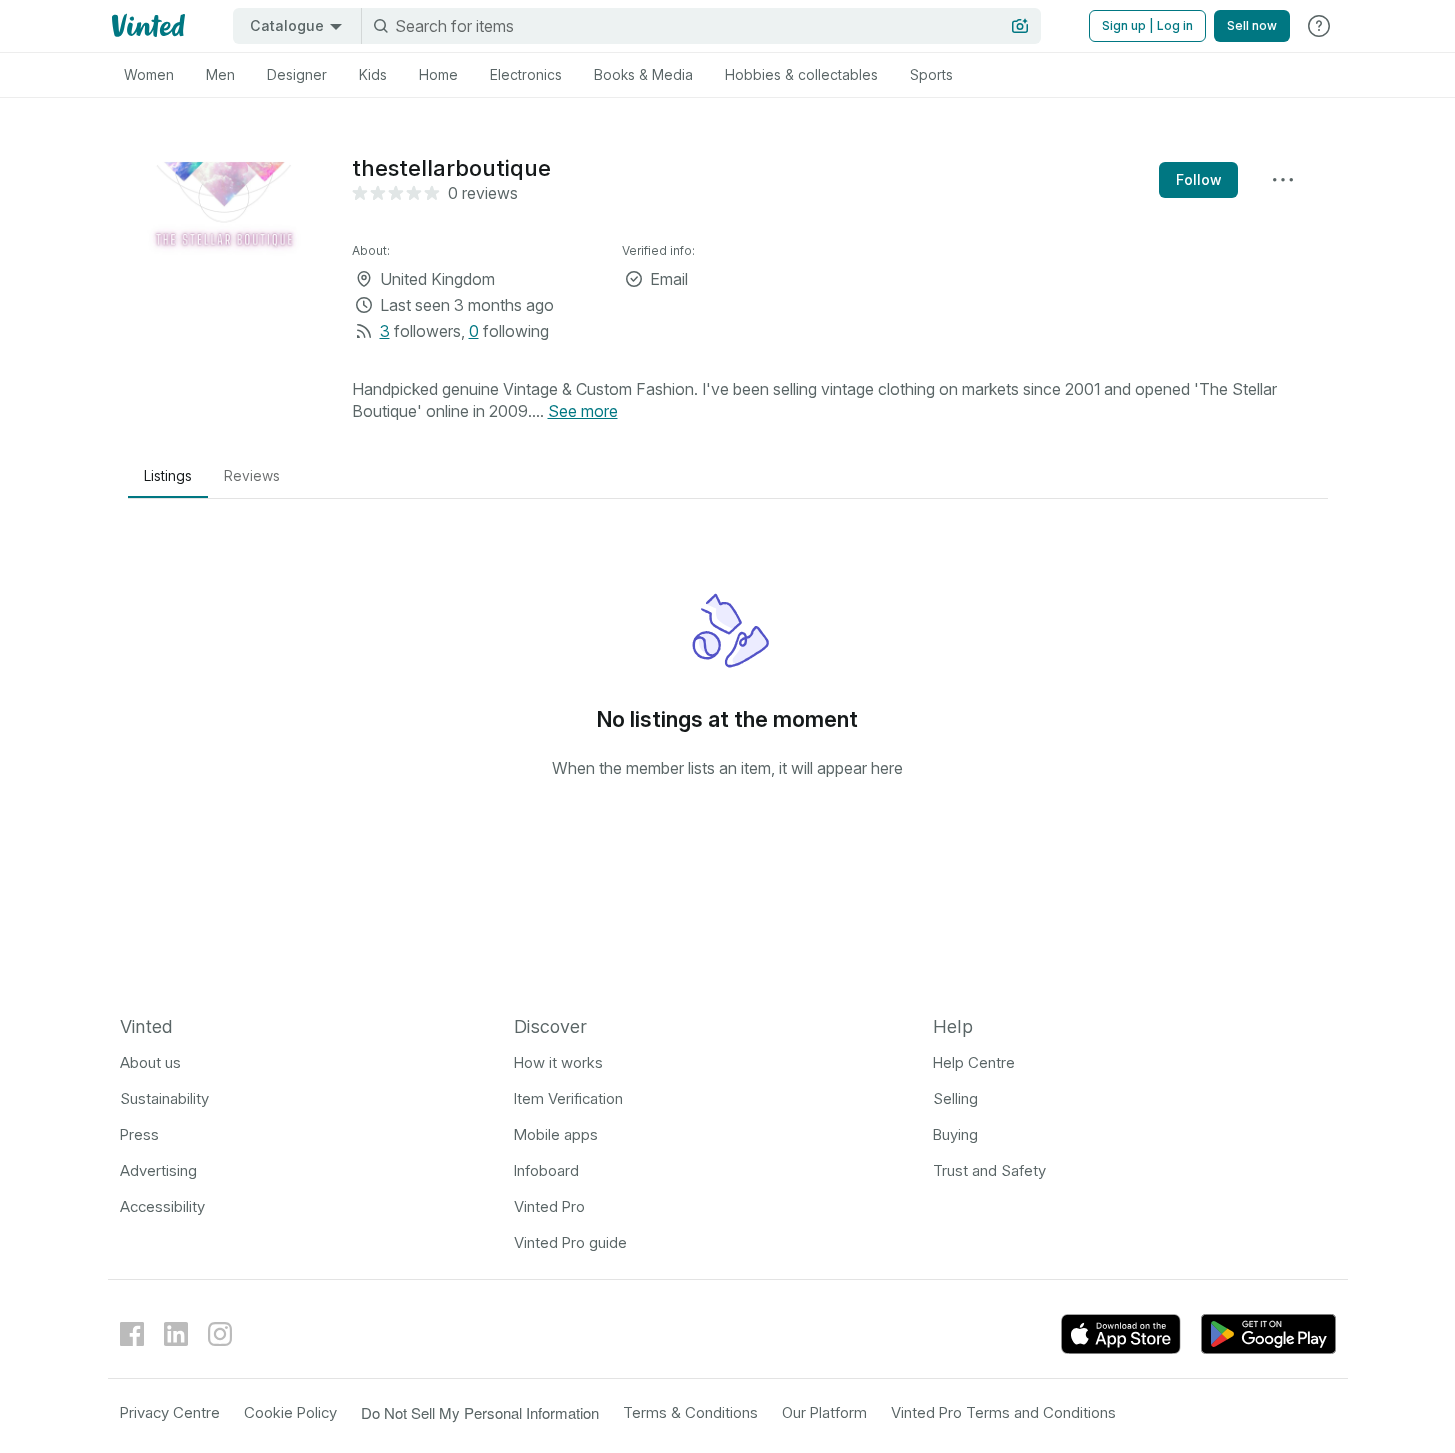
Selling (955, 1098)
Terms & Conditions (690, 1412)
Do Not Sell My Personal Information (480, 1412)
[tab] (149, 75)
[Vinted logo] (146, 26)
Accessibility (162, 1206)
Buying (955, 1134)
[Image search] (1020, 26)
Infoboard (546, 1170)
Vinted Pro (549, 1206)
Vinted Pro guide (570, 1242)
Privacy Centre (170, 1412)
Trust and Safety (989, 1170)
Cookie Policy (290, 1412)
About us (150, 1062)
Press (139, 1134)
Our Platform (824, 1412)
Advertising (158, 1170)
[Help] (1319, 26)
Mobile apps (556, 1134)
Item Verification (568, 1098)
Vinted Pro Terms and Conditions (1003, 1412)
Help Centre (974, 1062)
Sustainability (164, 1098)
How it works (558, 1062)
